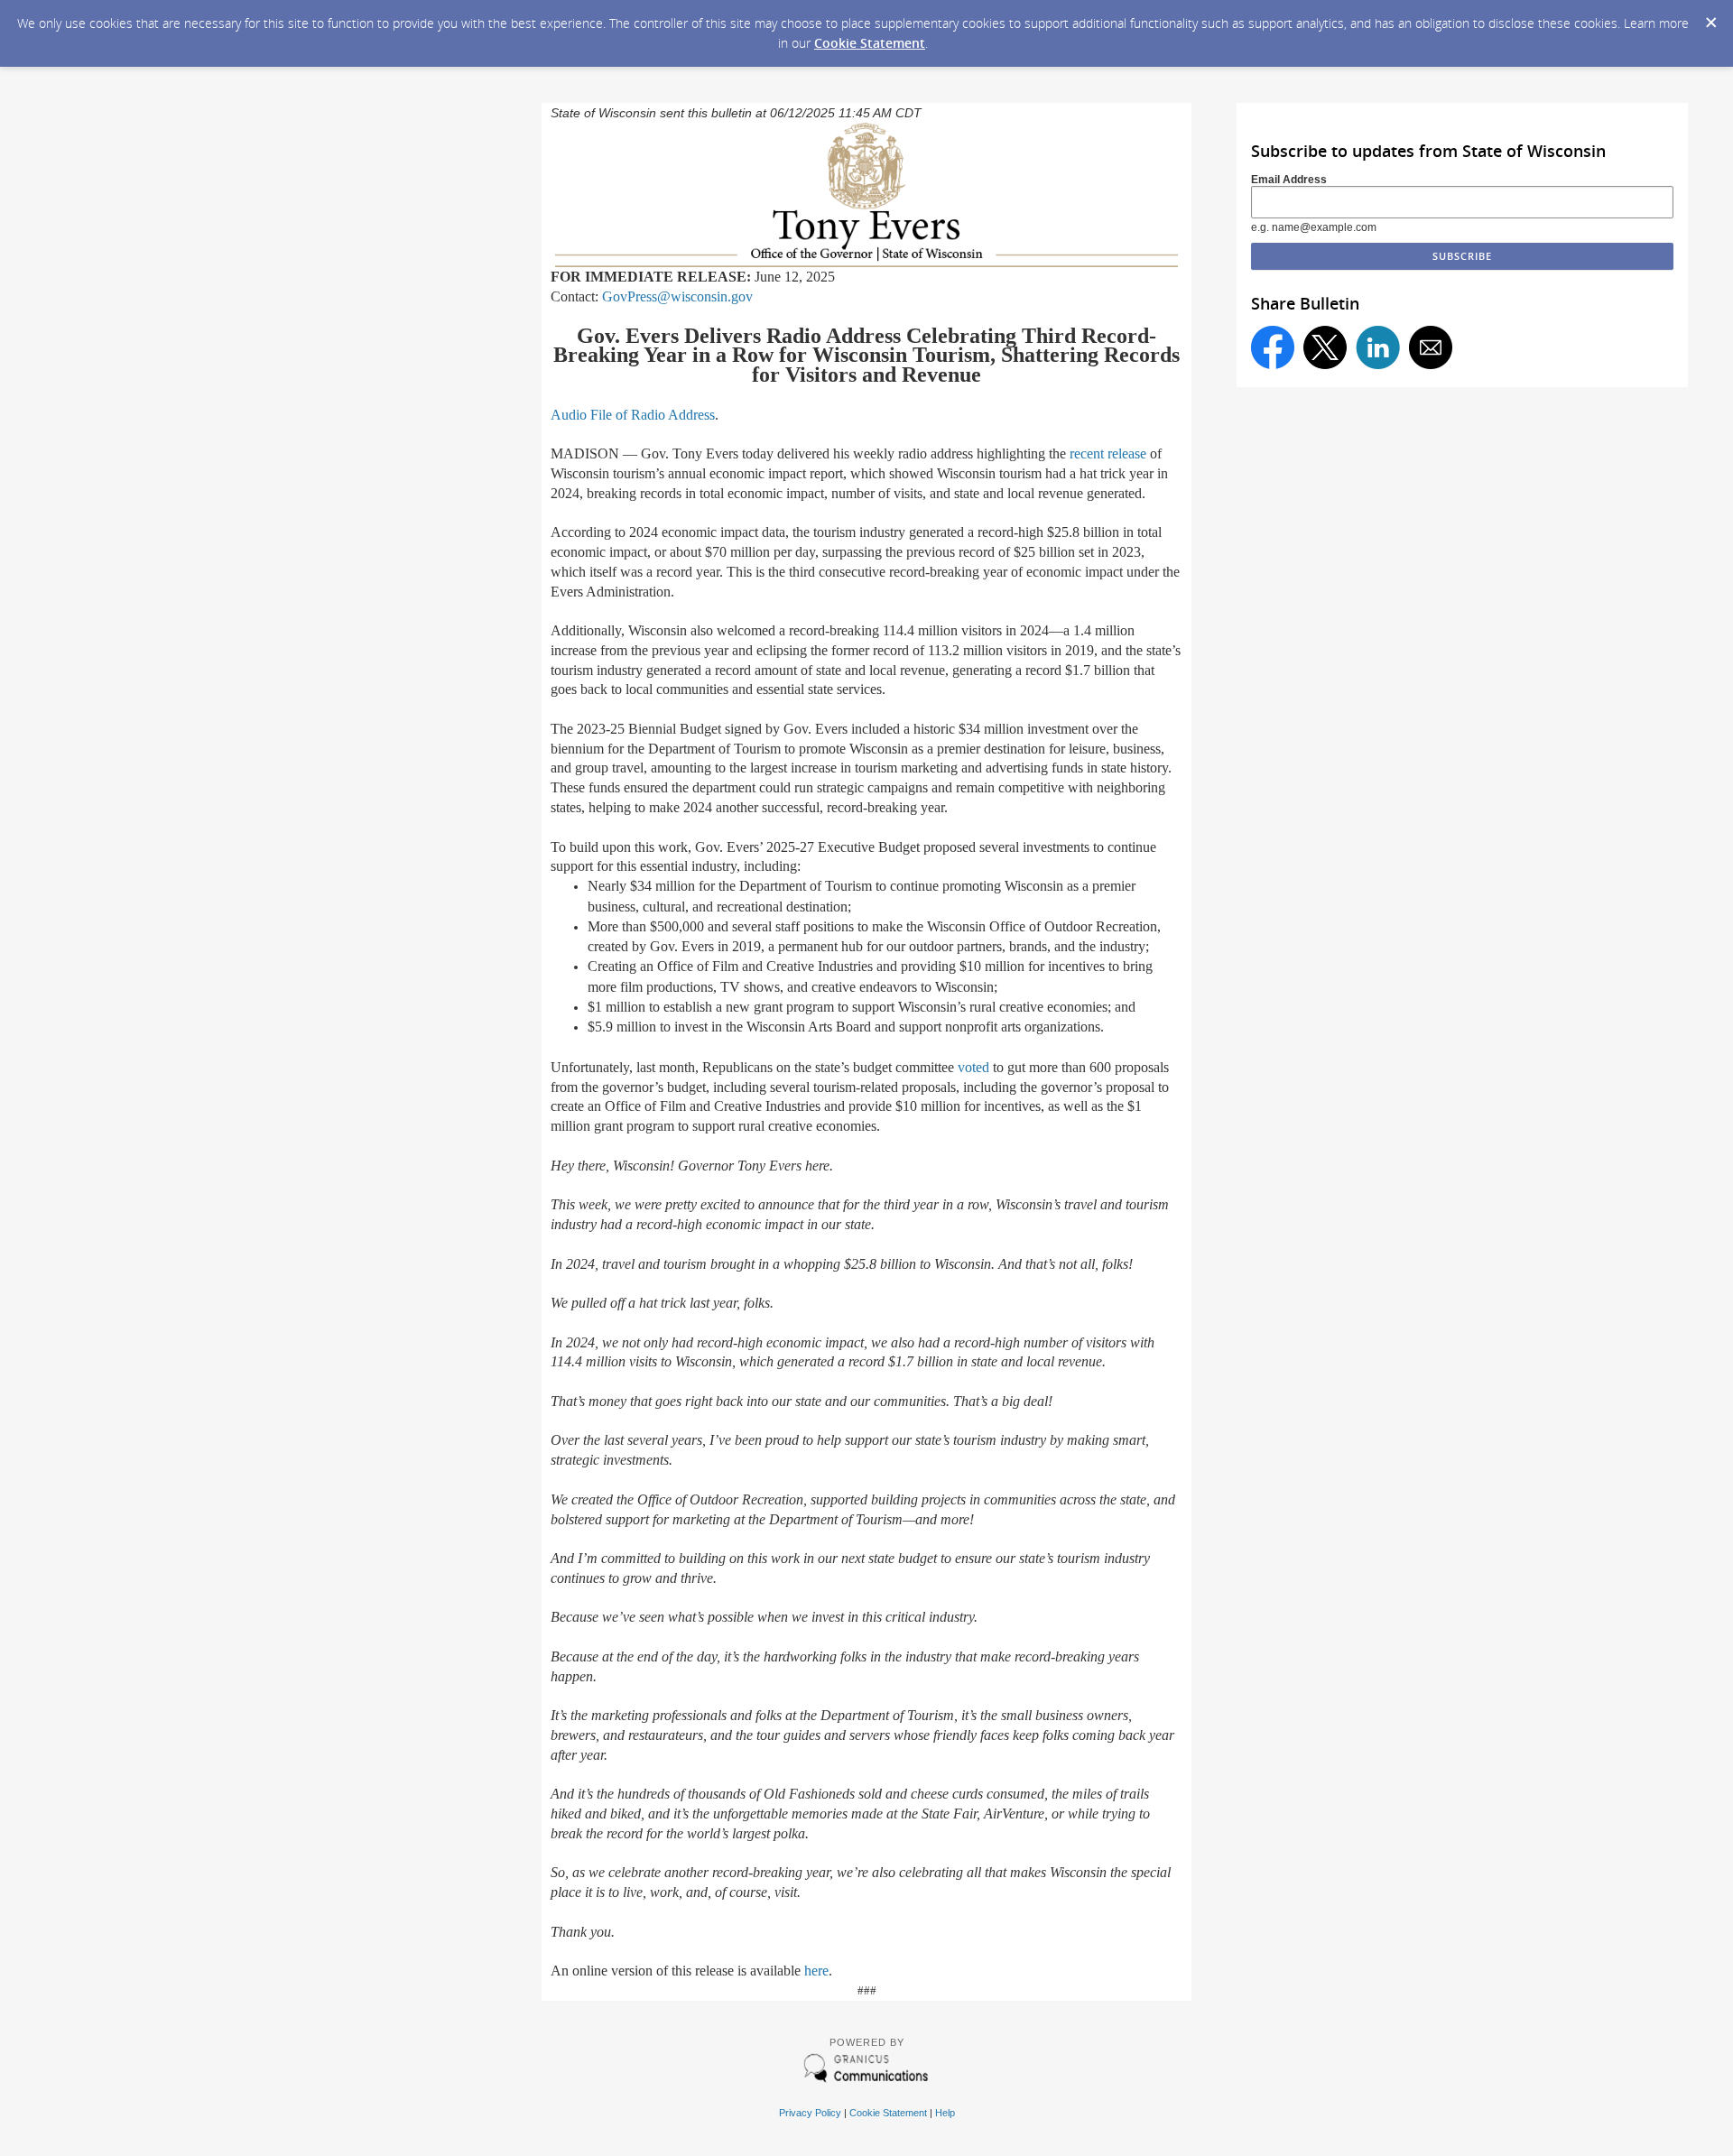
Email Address (1289, 180)
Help (945, 2113)
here (816, 1971)
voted (973, 1067)
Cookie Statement (870, 43)
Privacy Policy (810, 2113)
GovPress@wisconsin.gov (677, 296)
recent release (1108, 453)
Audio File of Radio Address (633, 415)
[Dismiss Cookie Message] (1710, 17)
